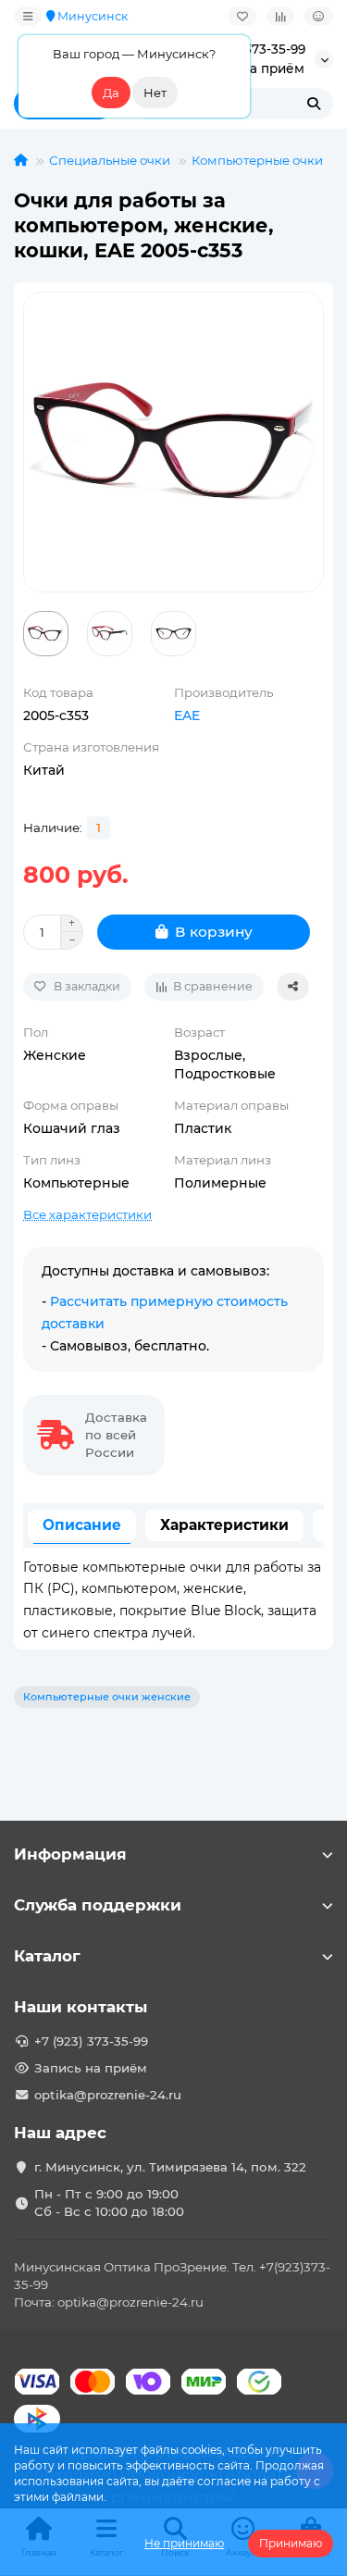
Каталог (47, 1956)
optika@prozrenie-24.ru (108, 2095)
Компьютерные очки (257, 160)
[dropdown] (28, 16)
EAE (187, 716)
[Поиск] (314, 104)
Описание (82, 1525)
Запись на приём (91, 2068)
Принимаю (291, 2543)
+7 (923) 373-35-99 (91, 2041)
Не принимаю (184, 2543)
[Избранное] (242, 16)
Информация (70, 1854)
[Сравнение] (280, 16)
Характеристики (224, 1525)
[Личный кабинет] (318, 16)
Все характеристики (87, 1214)
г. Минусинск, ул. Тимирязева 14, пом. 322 (170, 2167)
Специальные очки (110, 160)
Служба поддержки (98, 1905)
